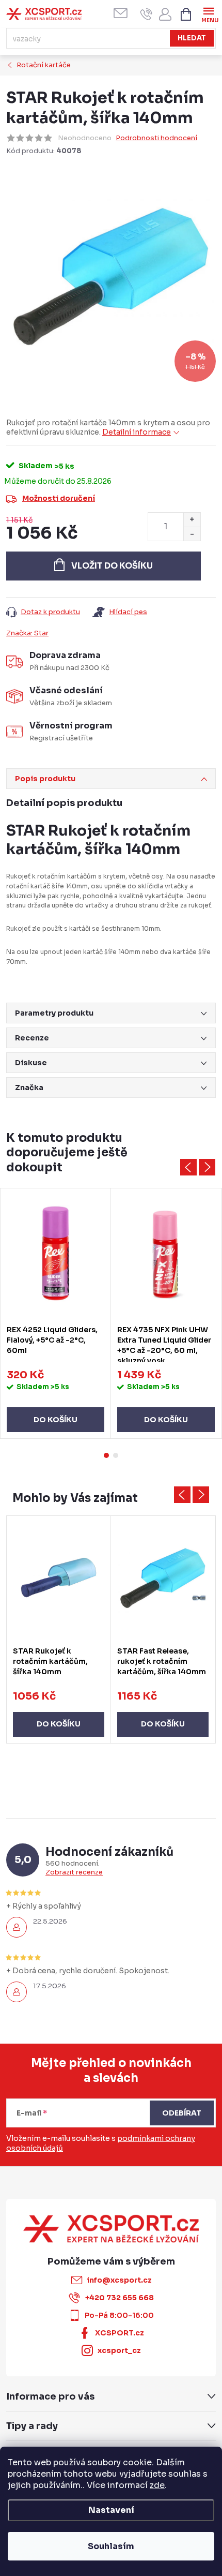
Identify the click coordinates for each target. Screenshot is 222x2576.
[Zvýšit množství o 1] (192, 520)
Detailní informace (137, 432)
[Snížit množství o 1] (192, 534)
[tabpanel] (56, 1314)
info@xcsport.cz (119, 2280)
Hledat (192, 38)
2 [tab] (116, 1455)
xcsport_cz (119, 2350)
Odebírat (182, 2113)
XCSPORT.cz (120, 2333)
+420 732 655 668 (120, 2298)
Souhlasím (111, 2546)
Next (207, 1167)
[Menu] (208, 14)
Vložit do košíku (112, 566)
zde (157, 2485)
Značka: (27, 633)
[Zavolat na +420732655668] (146, 14)
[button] (59, 1714)
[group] (59, 1629)
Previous (188, 1167)
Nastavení (111, 2510)
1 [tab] (106, 1455)
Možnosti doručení (59, 498)
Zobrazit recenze (74, 1872)
